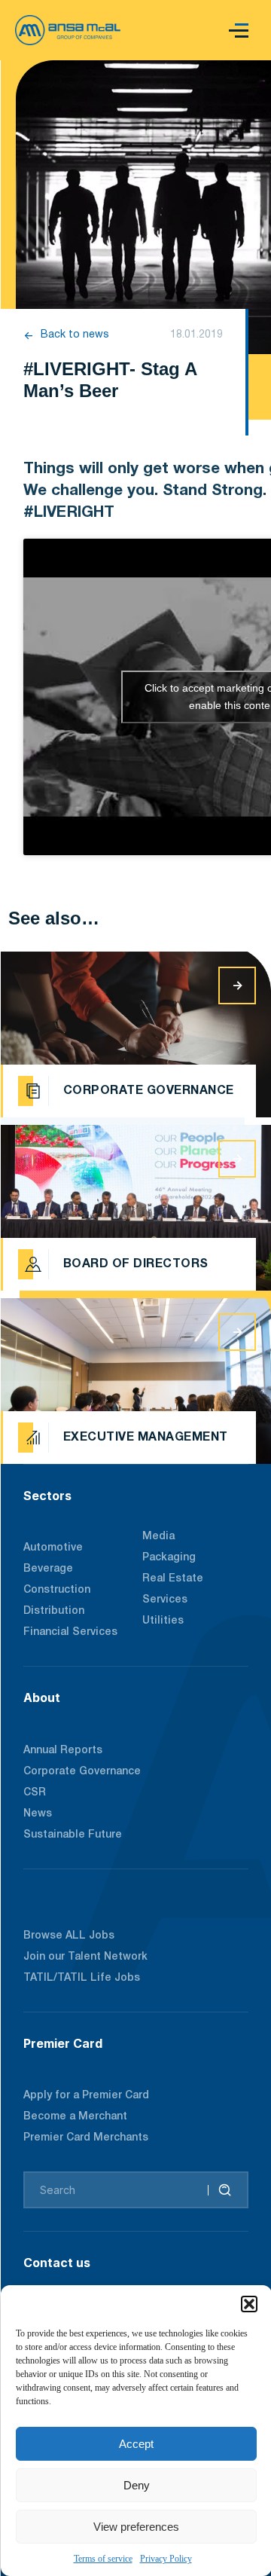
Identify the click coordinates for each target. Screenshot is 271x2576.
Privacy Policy (166, 2559)
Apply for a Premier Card (86, 2096)
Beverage (48, 1569)
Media (158, 1537)
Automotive (53, 1548)
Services (165, 1600)
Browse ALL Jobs (69, 1936)
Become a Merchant (75, 2117)
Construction (57, 1590)
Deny (137, 2485)
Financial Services (70, 1632)
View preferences (136, 2527)
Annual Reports (63, 1751)
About (42, 1697)
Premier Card (63, 2043)
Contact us (57, 2263)
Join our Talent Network (85, 1957)
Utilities (163, 1621)
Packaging (169, 1558)
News (38, 1814)
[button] (249, 2304)
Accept (136, 2444)
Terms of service (103, 2559)
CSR (35, 1793)
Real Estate (173, 1579)
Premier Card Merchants (86, 2138)
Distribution (54, 1611)
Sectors (47, 1496)
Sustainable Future (73, 1835)
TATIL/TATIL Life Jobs (82, 1978)
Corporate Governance (82, 1772)
